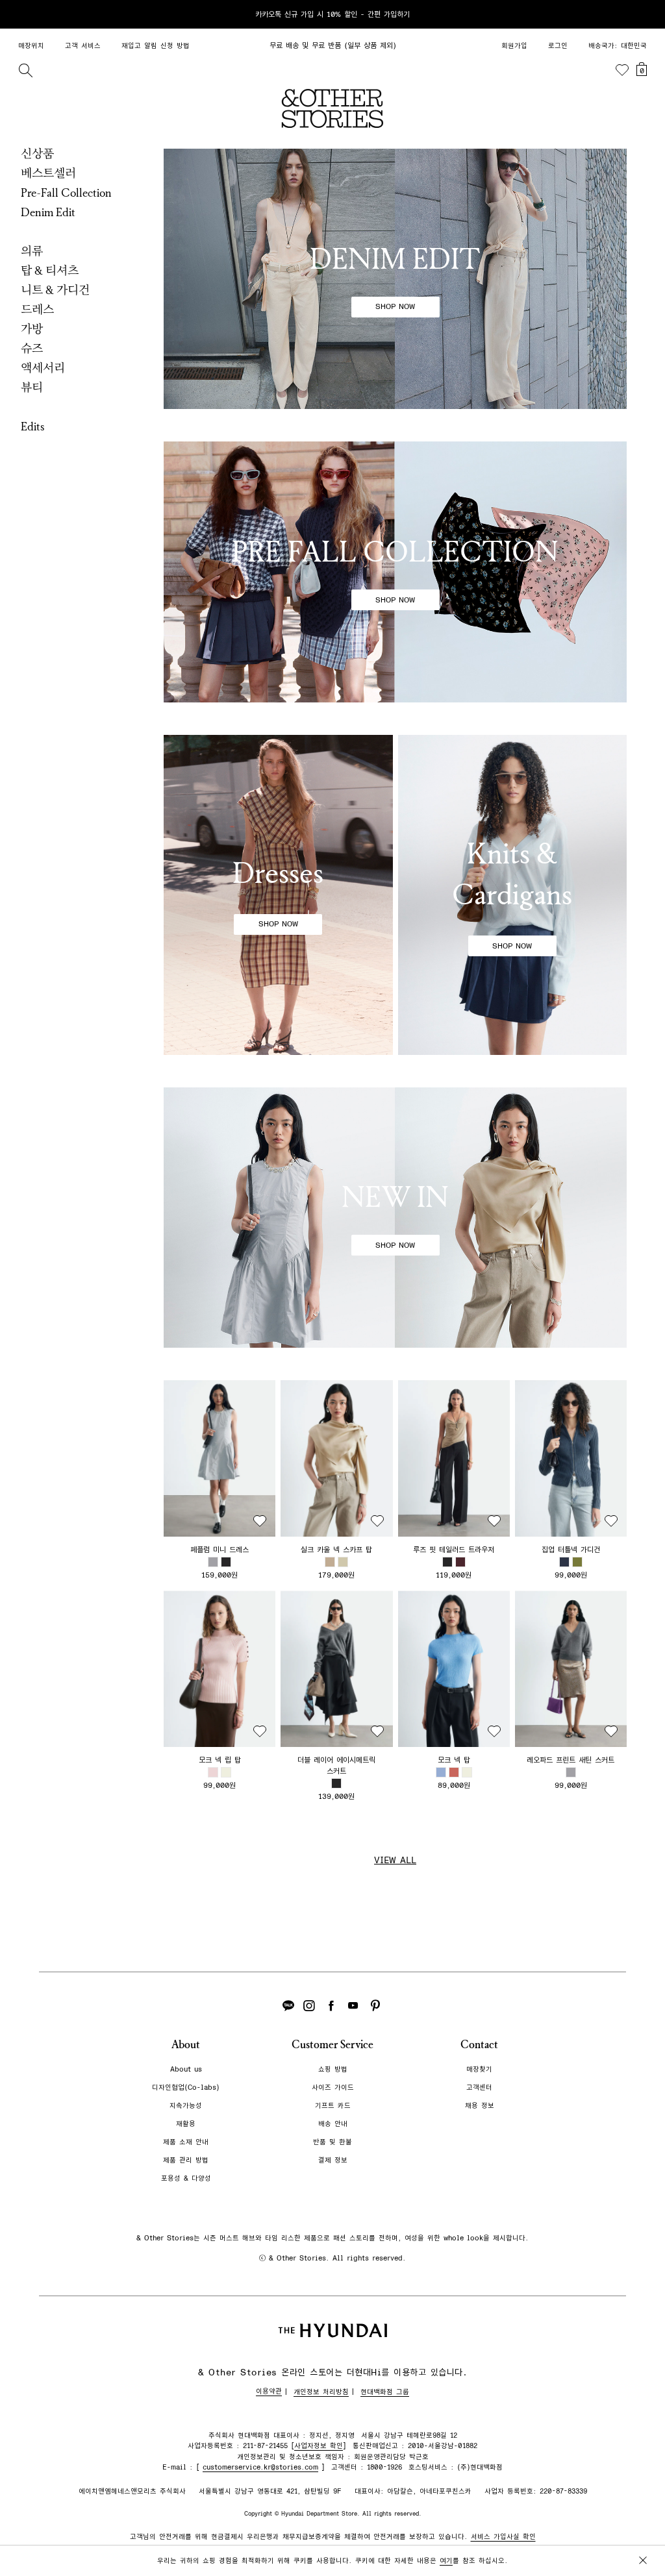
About (186, 2045)
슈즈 (32, 349)
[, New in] (395, 1218)
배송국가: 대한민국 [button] (618, 46)
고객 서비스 (83, 46)
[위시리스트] (622, 70)
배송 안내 (333, 2124)
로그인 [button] (558, 46)
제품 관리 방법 (186, 2160)
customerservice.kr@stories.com (260, 2467)
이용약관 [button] (269, 2391)
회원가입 (514, 46)
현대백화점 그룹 (385, 2392)
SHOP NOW (395, 306)
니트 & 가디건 (55, 290)
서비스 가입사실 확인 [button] (503, 2537)
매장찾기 (479, 2069)
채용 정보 (480, 2106)
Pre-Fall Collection (66, 193)
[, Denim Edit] (395, 279)
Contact (479, 2045)
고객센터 (479, 2087)
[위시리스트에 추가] (260, 1521)
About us (186, 2069)
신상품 (37, 154)
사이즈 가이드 (333, 2087)
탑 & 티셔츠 (50, 271)
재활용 (186, 2124)
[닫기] (643, 14)
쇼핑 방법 (333, 2069)
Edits (33, 427)
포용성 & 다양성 (186, 2178)
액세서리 (43, 368)
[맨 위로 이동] (640, 2525)
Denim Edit (48, 212)
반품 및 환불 (332, 2142)
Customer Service (332, 2045)
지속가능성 (186, 2106)
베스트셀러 (48, 173)
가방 (32, 329)
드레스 (37, 310)
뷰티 (32, 388)
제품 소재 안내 (186, 2142)
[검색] (25, 70)
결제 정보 (333, 2160)
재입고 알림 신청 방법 (156, 46)
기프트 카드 (333, 2106)
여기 (446, 2561)
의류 (32, 251)
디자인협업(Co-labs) (186, 2087)
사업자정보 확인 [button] (319, 2446)
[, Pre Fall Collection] (395, 572)
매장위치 (31, 46)
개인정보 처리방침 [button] (321, 2392)
